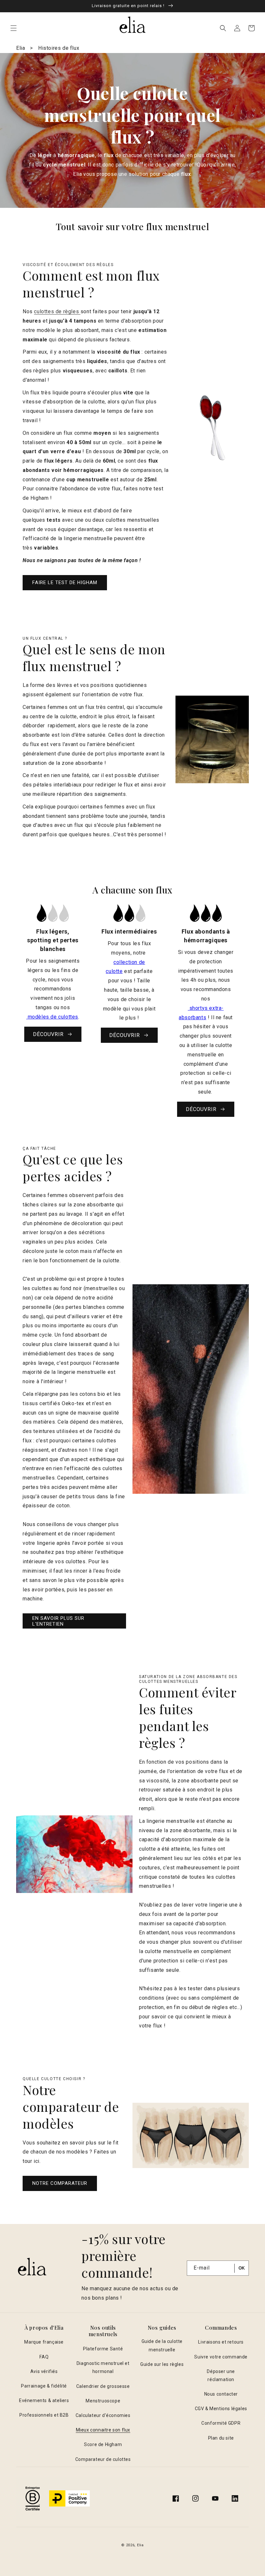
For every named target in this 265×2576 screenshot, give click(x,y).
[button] (14, 28)
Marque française (44, 2342)
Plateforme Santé (103, 2349)
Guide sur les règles (162, 2364)
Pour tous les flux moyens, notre (129, 948)
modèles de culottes (52, 1017)
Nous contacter (221, 2394)
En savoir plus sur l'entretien (58, 1621)
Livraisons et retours (221, 2342)
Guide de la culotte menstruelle (162, 2345)
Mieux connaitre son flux (103, 2430)
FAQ (44, 2357)
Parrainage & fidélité (44, 2386)
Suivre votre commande (221, 2357)
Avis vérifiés (44, 2371)
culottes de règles (57, 311)
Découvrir (48, 1034)
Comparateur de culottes (103, 2459)
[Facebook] (176, 2498)
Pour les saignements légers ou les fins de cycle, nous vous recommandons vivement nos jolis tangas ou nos (53, 984)
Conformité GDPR (221, 2423)
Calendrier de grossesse (103, 2386)
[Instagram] (196, 2498)
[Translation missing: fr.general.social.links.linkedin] (235, 2498)
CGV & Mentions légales (221, 2409)
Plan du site (221, 2438)
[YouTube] (215, 2498)
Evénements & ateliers (44, 2400)
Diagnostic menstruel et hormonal (103, 2367)
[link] (53, 975)
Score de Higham (103, 2444)
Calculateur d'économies (103, 2415)
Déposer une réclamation (221, 2375)
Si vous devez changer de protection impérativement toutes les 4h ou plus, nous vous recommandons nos (206, 975)
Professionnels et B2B (44, 2415)
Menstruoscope (103, 2401)
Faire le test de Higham (65, 583)
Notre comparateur (60, 2183)
